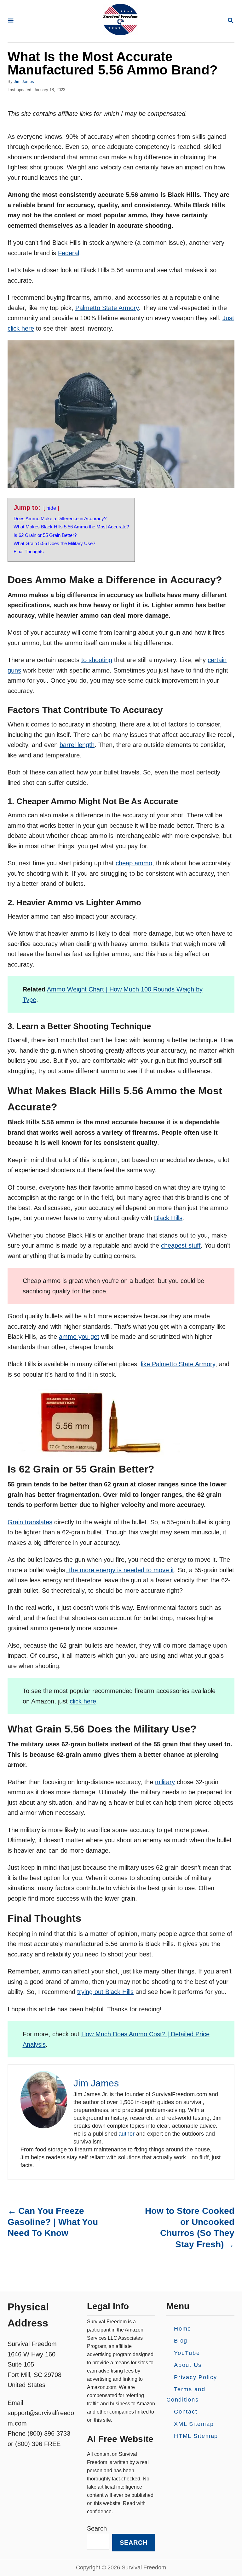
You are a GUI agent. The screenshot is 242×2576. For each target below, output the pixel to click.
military (165, 1782)
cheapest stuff (181, 1245)
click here (83, 1701)
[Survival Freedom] (120, 21)
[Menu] (11, 21)
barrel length (77, 745)
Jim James (24, 82)
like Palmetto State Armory (178, 1364)
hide (51, 508)
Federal (69, 253)
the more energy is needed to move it (121, 1570)
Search (97, 2528)
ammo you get (79, 1337)
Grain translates (30, 1522)
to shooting (97, 660)
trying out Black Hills (105, 1992)
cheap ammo (134, 863)
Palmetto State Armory (107, 308)
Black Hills (168, 1218)
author (127, 2134)
